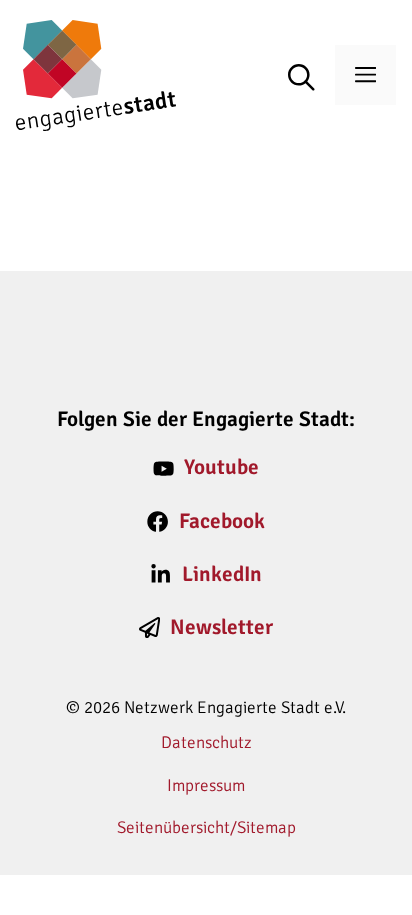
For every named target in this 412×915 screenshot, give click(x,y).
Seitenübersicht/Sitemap (206, 827)
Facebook (222, 521)
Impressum (206, 785)
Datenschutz (206, 742)
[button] (311, 79)
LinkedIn (222, 574)
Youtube (221, 467)
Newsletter (221, 627)
